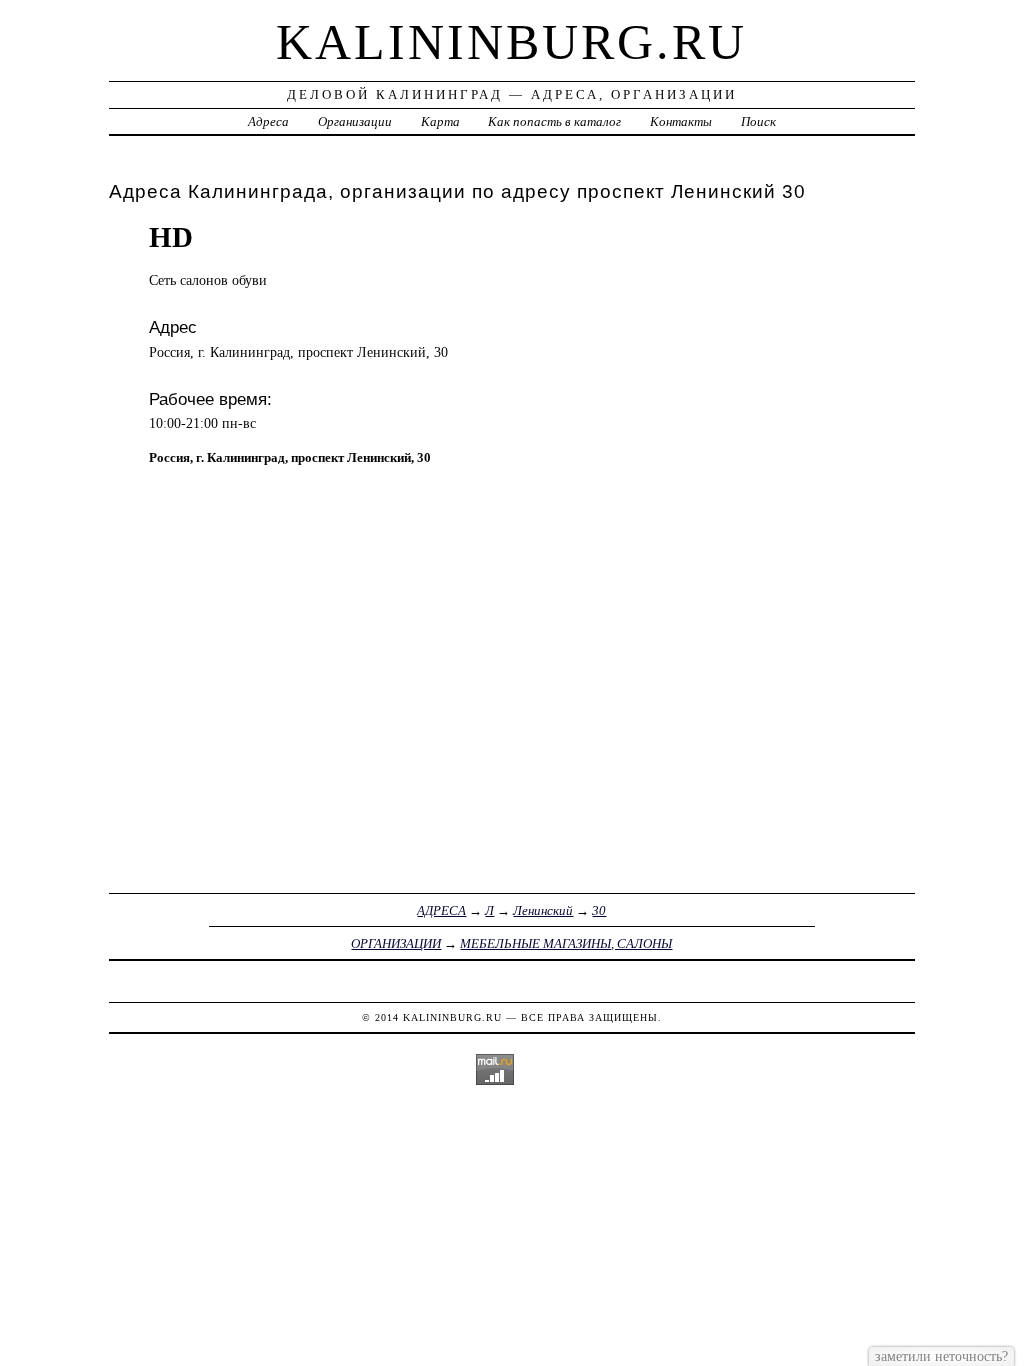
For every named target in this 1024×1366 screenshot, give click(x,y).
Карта (440, 121)
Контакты (681, 121)
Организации (355, 121)
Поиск (758, 121)
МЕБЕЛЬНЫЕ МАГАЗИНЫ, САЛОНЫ (566, 943)
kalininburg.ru (511, 42)
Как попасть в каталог (554, 121)
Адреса (268, 121)
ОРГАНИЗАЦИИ (396, 943)
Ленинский (543, 910)
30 (599, 910)
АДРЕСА (441, 910)
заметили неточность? (941, 1356)
